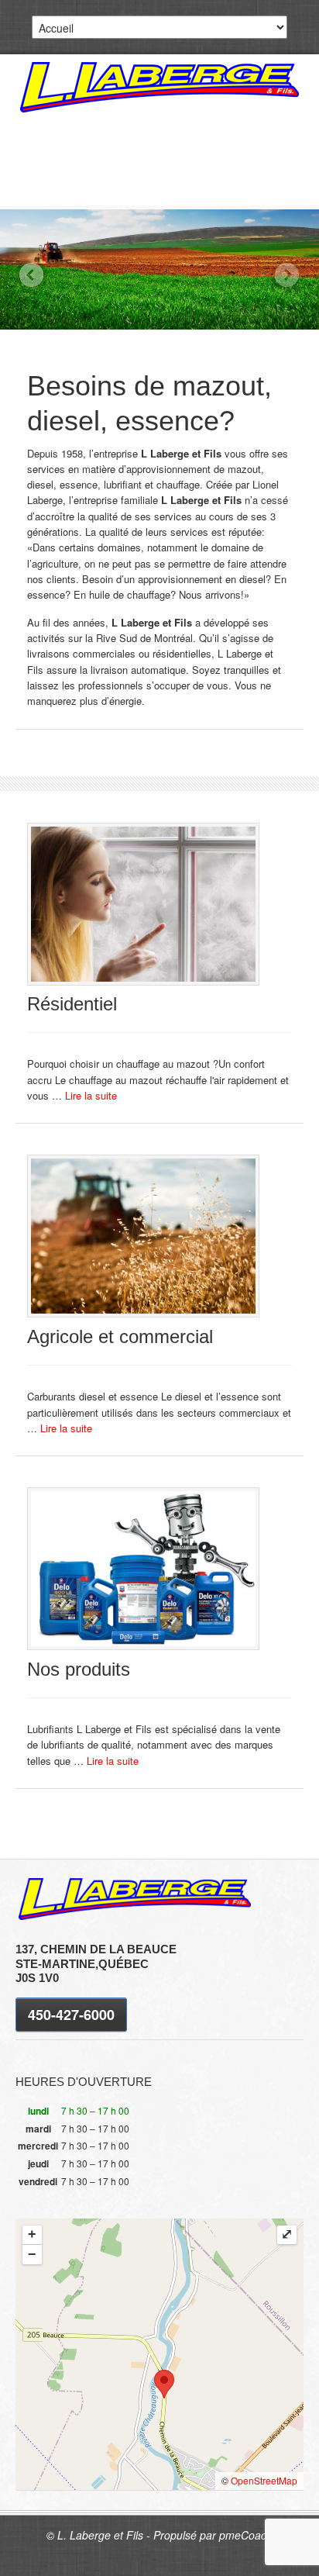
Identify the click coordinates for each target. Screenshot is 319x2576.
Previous (31, 275)
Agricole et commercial (120, 1336)
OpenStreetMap (264, 2480)
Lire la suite (91, 1095)
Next (287, 275)
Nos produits (79, 1669)
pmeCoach (246, 2535)
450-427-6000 (71, 2015)
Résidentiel (72, 1004)
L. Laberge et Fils (159, 87)
